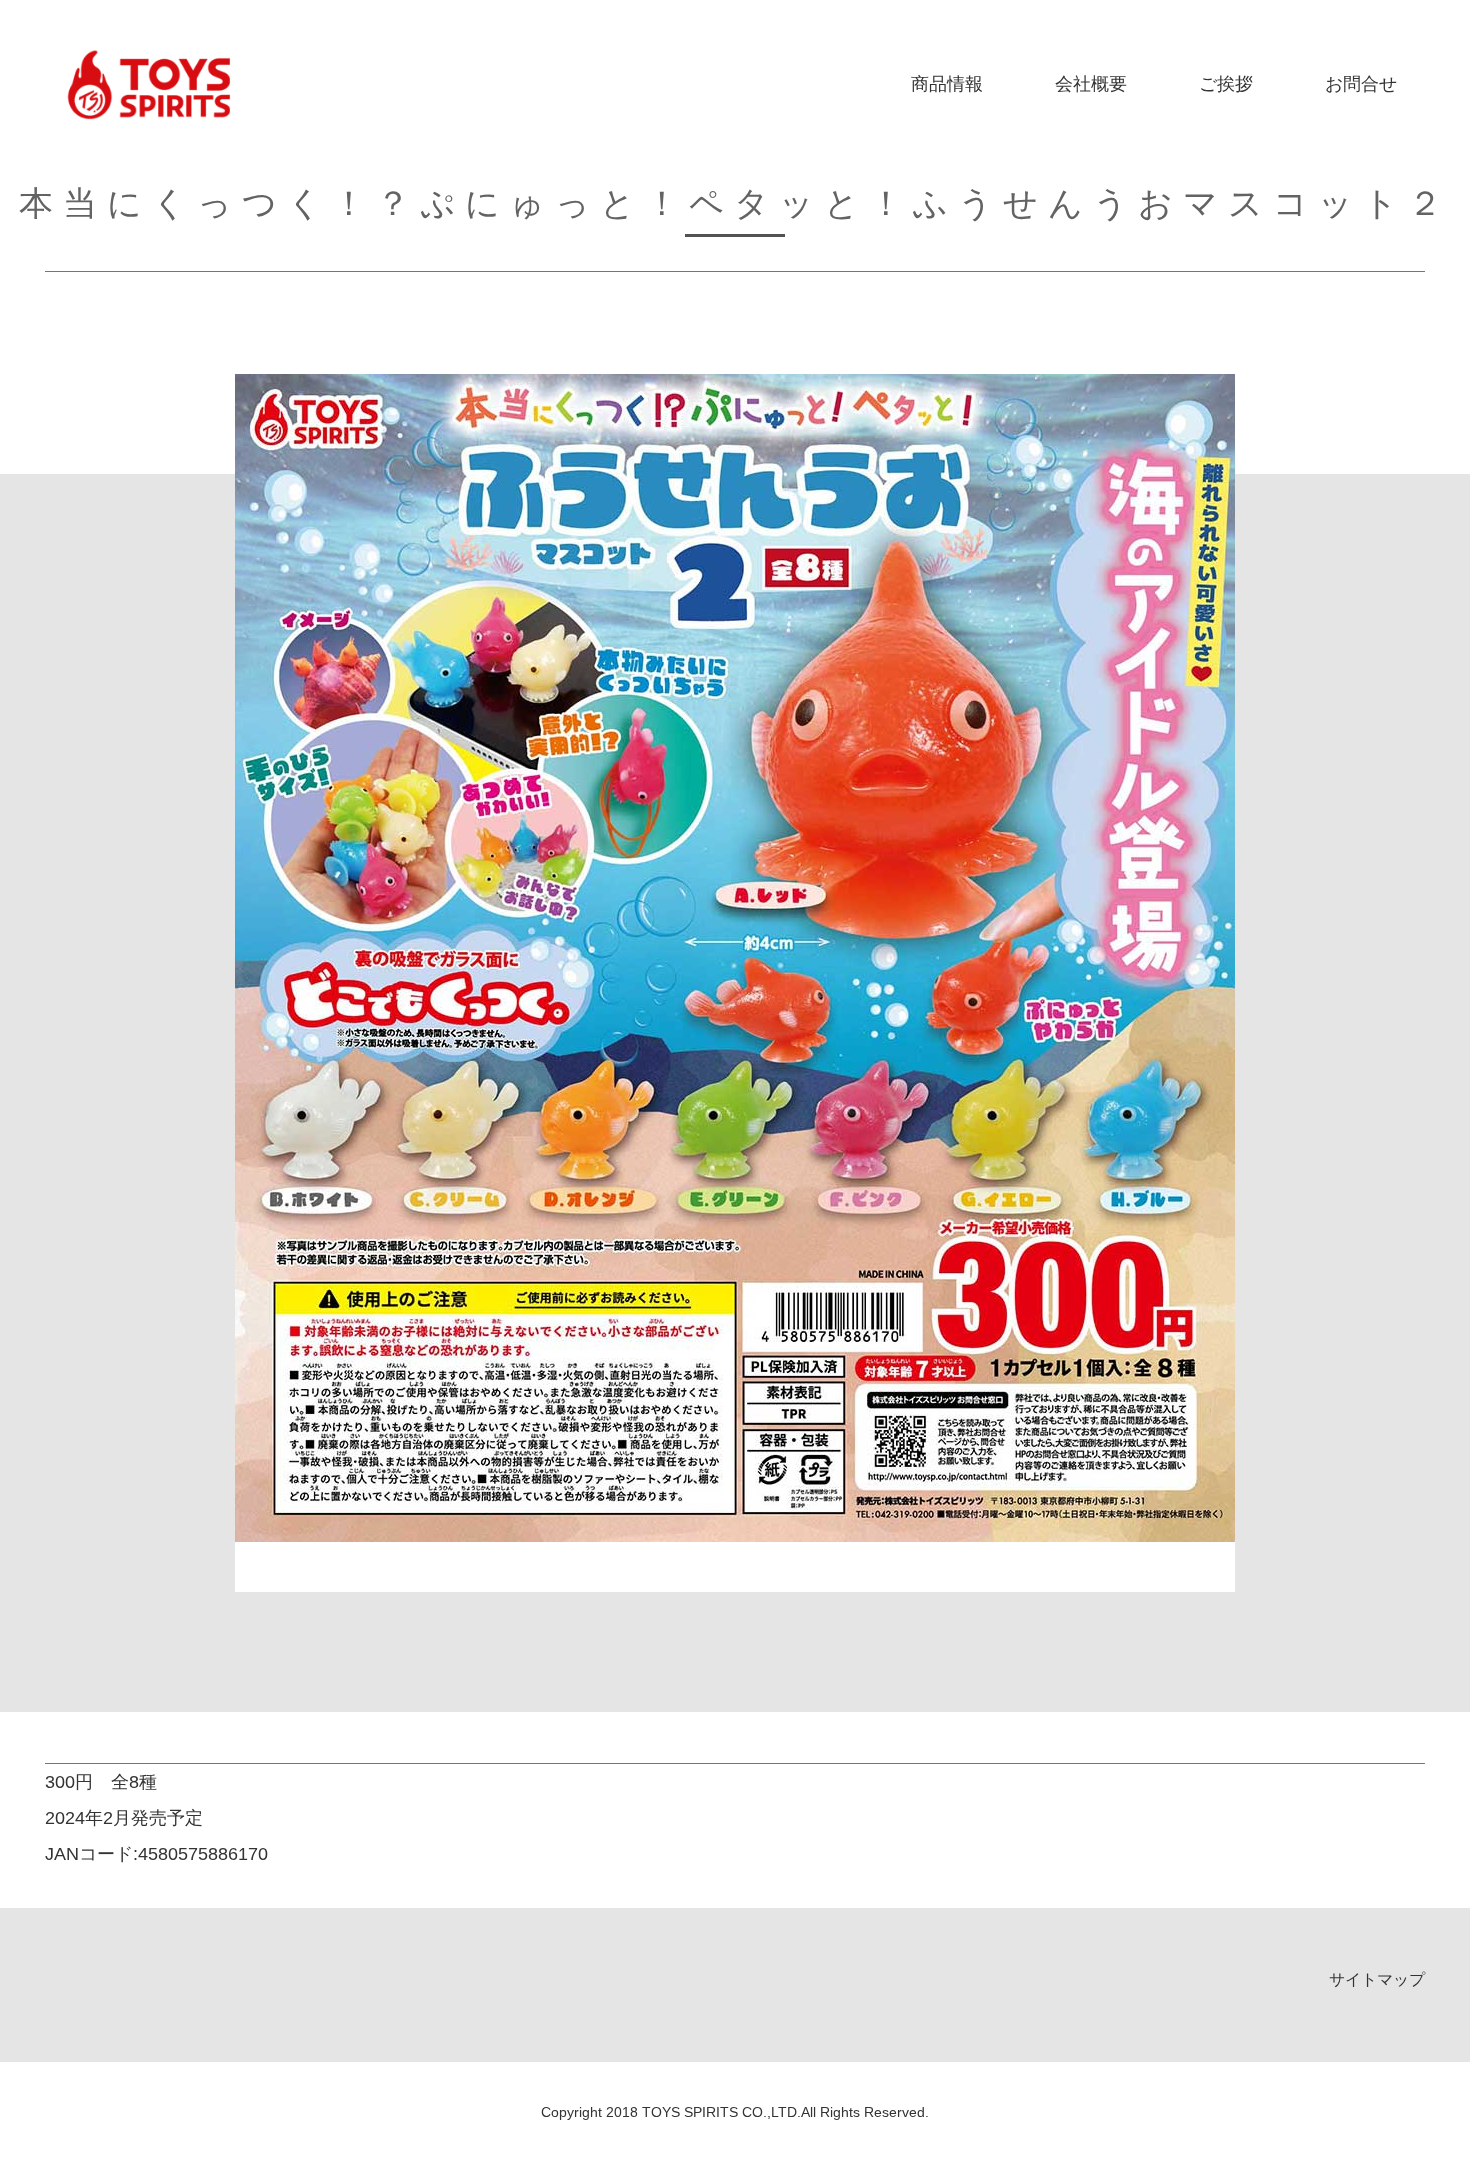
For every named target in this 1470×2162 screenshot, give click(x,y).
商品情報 (947, 84)
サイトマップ (1377, 1979)
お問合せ (1361, 84)
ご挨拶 (1226, 84)
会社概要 (1091, 84)
